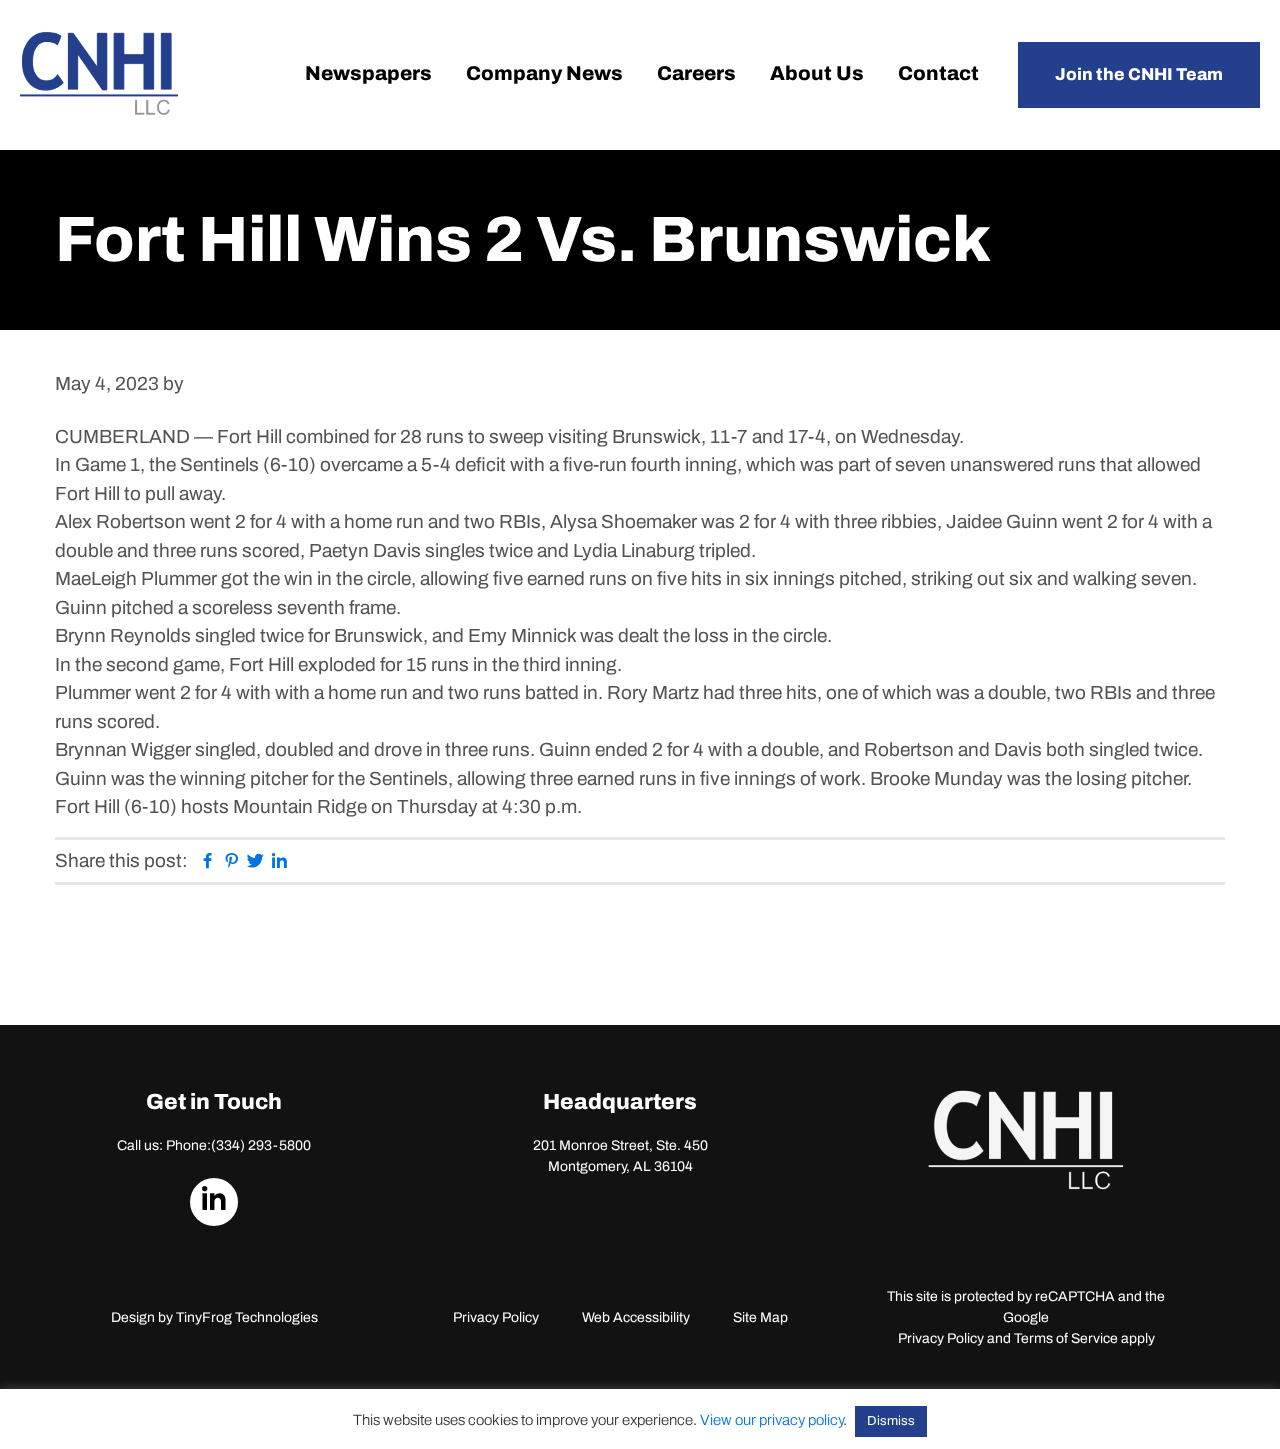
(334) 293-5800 (261, 1145)
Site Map (760, 1317)
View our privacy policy (771, 1420)
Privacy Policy (496, 1317)
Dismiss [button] (891, 1421)
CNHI (99, 73)
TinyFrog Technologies (247, 1317)
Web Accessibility (636, 1317)
